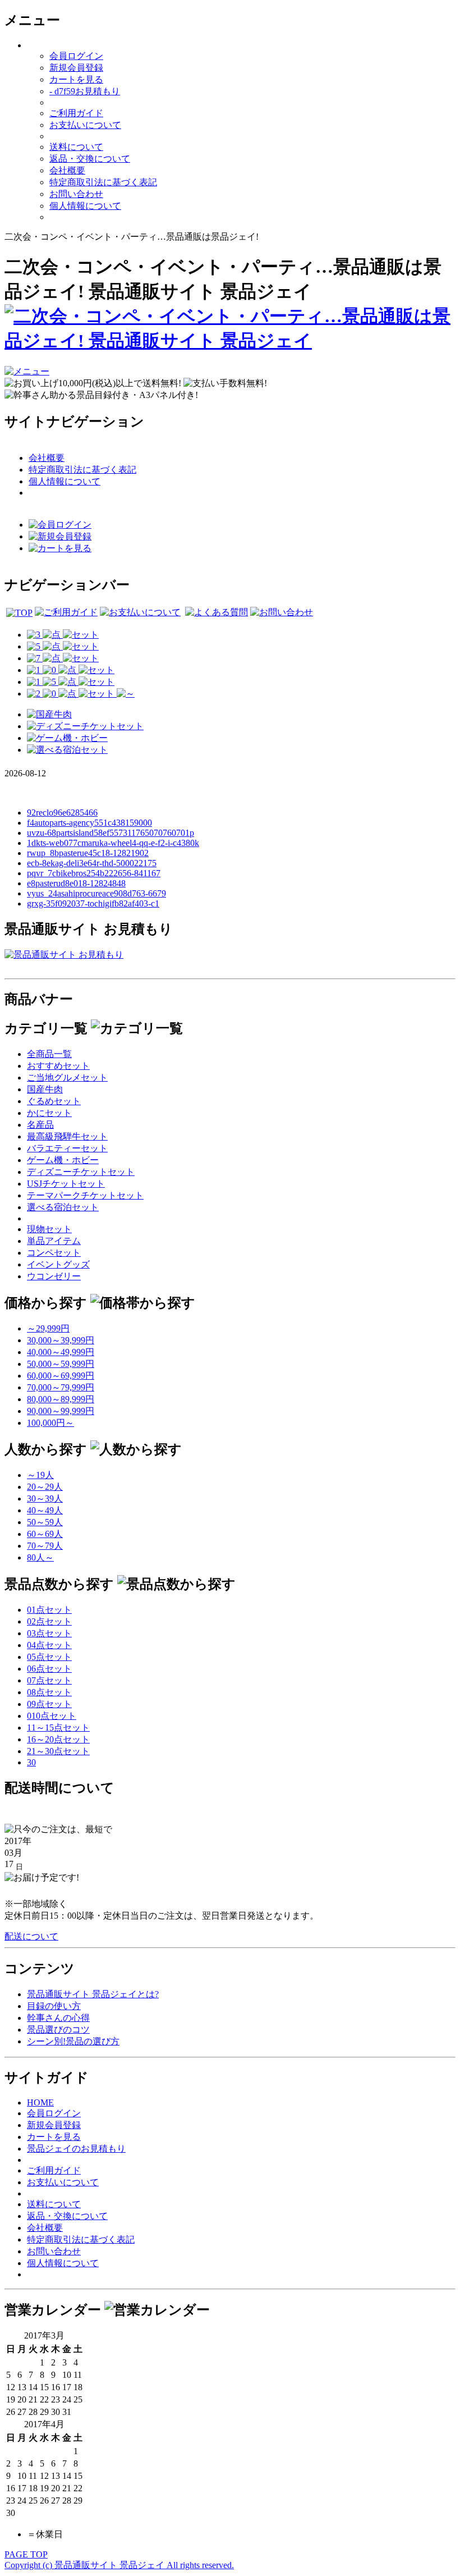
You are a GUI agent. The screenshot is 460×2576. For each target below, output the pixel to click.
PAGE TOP (26, 2554)
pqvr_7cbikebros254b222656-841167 (94, 873)
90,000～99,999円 (61, 1411)
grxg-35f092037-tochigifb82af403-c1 (93, 903)
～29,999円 (48, 1328)
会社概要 (67, 170)
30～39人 (45, 1499)
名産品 (40, 1125)
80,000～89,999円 (61, 1399)
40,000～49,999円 (61, 1352)
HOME (40, 2103)
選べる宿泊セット (63, 1207)
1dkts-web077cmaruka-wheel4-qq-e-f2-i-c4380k (113, 843)
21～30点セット (58, 1751)
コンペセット (54, 1253)
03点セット (49, 1633)
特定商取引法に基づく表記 (103, 182)
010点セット (52, 1716)
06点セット (49, 1669)
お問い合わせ (76, 194)
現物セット (49, 1229)
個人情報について (85, 206)
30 (31, 1762)
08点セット (49, 1692)
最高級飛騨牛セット (67, 1136)
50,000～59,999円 (61, 1364)
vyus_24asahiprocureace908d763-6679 (96, 893)
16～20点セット (58, 1739)
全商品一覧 (49, 1054)
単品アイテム (54, 1241)
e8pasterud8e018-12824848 (76, 883)
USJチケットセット (66, 1184)
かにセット (49, 1113)
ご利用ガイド (76, 113)
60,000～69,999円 (61, 1376)
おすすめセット (58, 1066)
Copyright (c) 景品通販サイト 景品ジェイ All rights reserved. (119, 2565)
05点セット (49, 1657)
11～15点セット (58, 1728)
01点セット (49, 1610)
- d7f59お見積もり (85, 91)
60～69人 (45, 1534)
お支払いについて (85, 125)
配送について (31, 1936)
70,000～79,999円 (61, 1387)
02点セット (49, 1621)
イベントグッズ (58, 1264)
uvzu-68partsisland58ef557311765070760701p (111, 833)
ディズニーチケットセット (81, 1172)
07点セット (49, 1680)
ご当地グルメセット (67, 1077)
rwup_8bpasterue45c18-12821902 (88, 853)
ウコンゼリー (54, 1276)
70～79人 (45, 1546)
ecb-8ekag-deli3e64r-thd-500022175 (92, 863)
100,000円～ (50, 1423)
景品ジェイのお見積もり (76, 2149)
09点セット (49, 1704)
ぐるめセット (54, 1101)
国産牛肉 (45, 1089)
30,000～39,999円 (61, 1340)
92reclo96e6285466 (62, 813)
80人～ (40, 1557)
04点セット (49, 1645)
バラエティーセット (67, 1148)
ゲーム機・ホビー (63, 1160)
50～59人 (45, 1522)
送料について (76, 147)
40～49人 (45, 1510)
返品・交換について (90, 159)
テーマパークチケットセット (85, 1195)
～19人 (40, 1475)
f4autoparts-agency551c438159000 (89, 823)
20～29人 (45, 1487)
